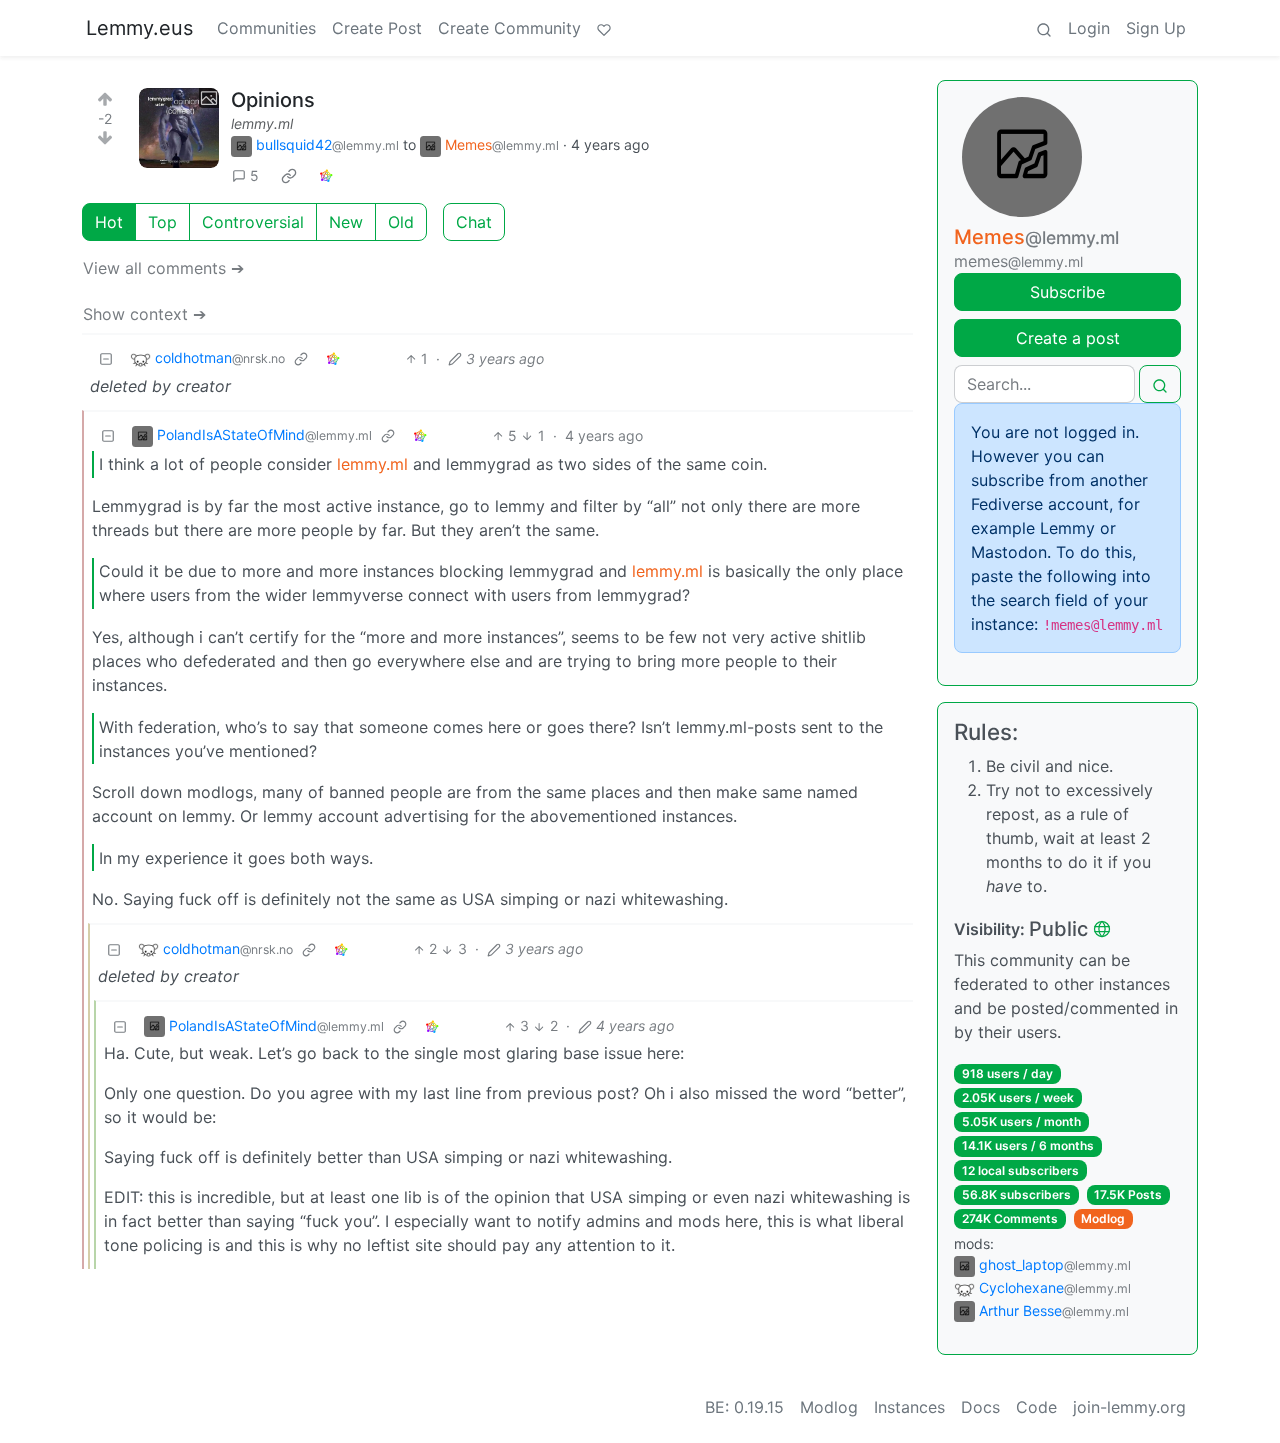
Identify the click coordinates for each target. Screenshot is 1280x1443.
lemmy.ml (262, 123)
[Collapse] (106, 358)
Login (1089, 28)
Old (401, 222)
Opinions (273, 100)
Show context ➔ (144, 314)
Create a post (1068, 338)
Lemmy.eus (139, 28)
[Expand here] (179, 128)
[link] (289, 176)
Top (162, 222)
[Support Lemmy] (604, 28)
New (346, 222)
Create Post (377, 28)
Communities (266, 28)
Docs (980, 1407)
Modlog (1103, 1218)
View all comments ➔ (163, 268)
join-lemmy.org (1129, 1407)
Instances (909, 1407)
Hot (109, 222)
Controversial (253, 222)
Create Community (509, 28)
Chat (474, 222)
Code (1036, 1407)
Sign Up (1156, 28)
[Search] (1044, 28)
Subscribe (1067, 292)
